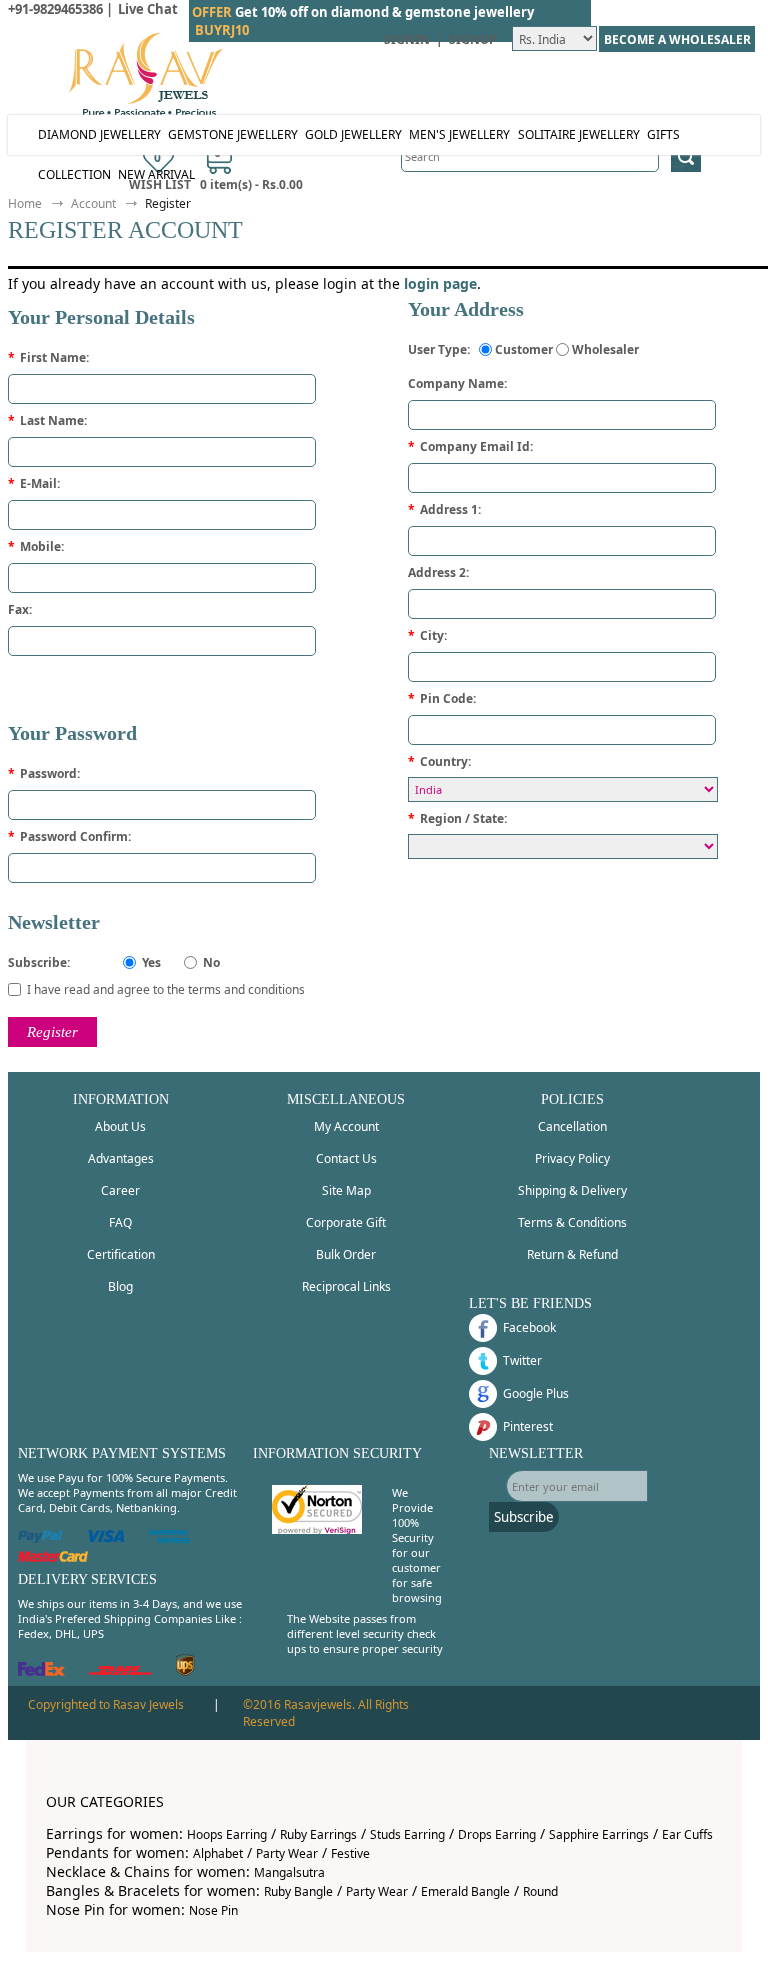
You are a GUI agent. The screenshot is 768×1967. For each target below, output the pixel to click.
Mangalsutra (289, 1872)
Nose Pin (213, 1910)
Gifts (663, 134)
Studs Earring (407, 1834)
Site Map (346, 1190)
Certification (121, 1254)
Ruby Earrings (318, 1834)
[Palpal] (40, 1538)
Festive (350, 1853)
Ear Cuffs (687, 1834)
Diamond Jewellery (99, 134)
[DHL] (120, 1671)
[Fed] (41, 1671)
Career (120, 1190)
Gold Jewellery (353, 134)
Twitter (522, 1360)
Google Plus (536, 1393)
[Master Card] (53, 1557)
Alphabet (218, 1853)
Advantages (121, 1158)
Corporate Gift (346, 1222)
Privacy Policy (572, 1158)
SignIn (407, 39)
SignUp (473, 39)
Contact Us (346, 1158)
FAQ (120, 1222)
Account (93, 203)
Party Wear (287, 1853)
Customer (524, 349)
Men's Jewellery (459, 134)
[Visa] (106, 1538)
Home (25, 203)
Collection (74, 174)
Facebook (529, 1327)
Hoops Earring (227, 1834)
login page (440, 283)
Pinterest (528, 1426)
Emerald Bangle (465, 1891)
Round (540, 1891)
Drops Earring (497, 1834)
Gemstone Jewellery (233, 134)
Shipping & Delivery (572, 1190)
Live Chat (148, 9)
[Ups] (185, 1671)
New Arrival (156, 174)
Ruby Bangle (298, 1891)
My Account (346, 1126)
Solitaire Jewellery (579, 134)
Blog (120, 1286)
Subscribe (524, 1517)
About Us (120, 1126)
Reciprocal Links (346, 1286)
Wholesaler (605, 349)
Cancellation (572, 1126)
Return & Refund (572, 1254)
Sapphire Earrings (599, 1834)
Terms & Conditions (572, 1222)
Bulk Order (346, 1254)
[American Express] (169, 1538)
